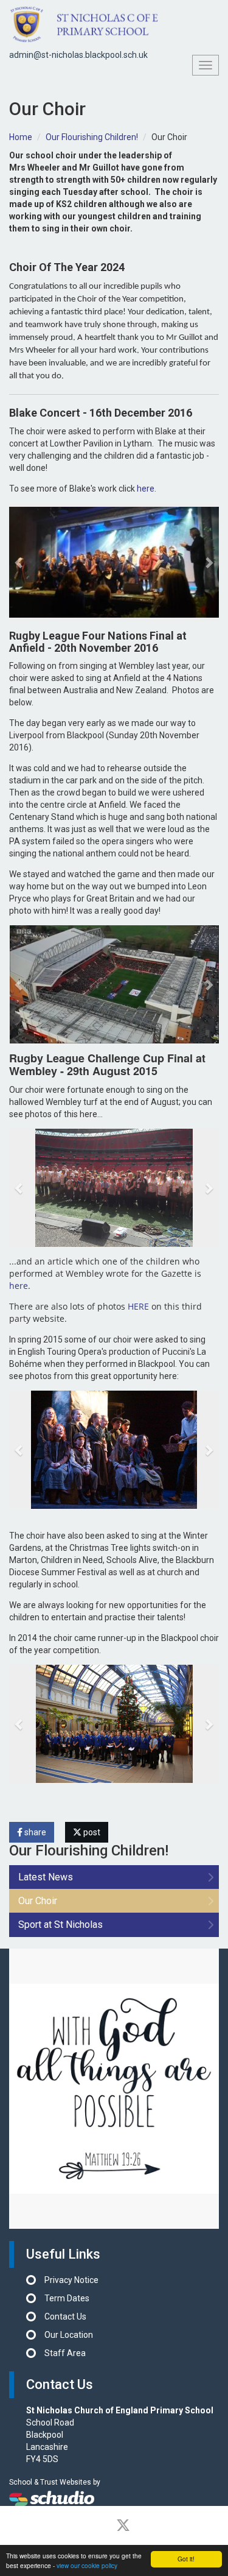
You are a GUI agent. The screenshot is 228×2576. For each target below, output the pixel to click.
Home (21, 137)
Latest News (46, 1877)
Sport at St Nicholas (60, 1925)
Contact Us (65, 2317)
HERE (138, 1306)
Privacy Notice (71, 2280)
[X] (123, 2525)
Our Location (69, 2335)
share (34, 1832)
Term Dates (67, 2298)
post (91, 1832)
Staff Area (65, 2353)
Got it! (186, 2559)
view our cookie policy (87, 2565)
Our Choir (38, 1901)
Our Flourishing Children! (92, 137)
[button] (20, 562)
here (146, 489)
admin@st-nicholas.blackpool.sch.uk (78, 55)
